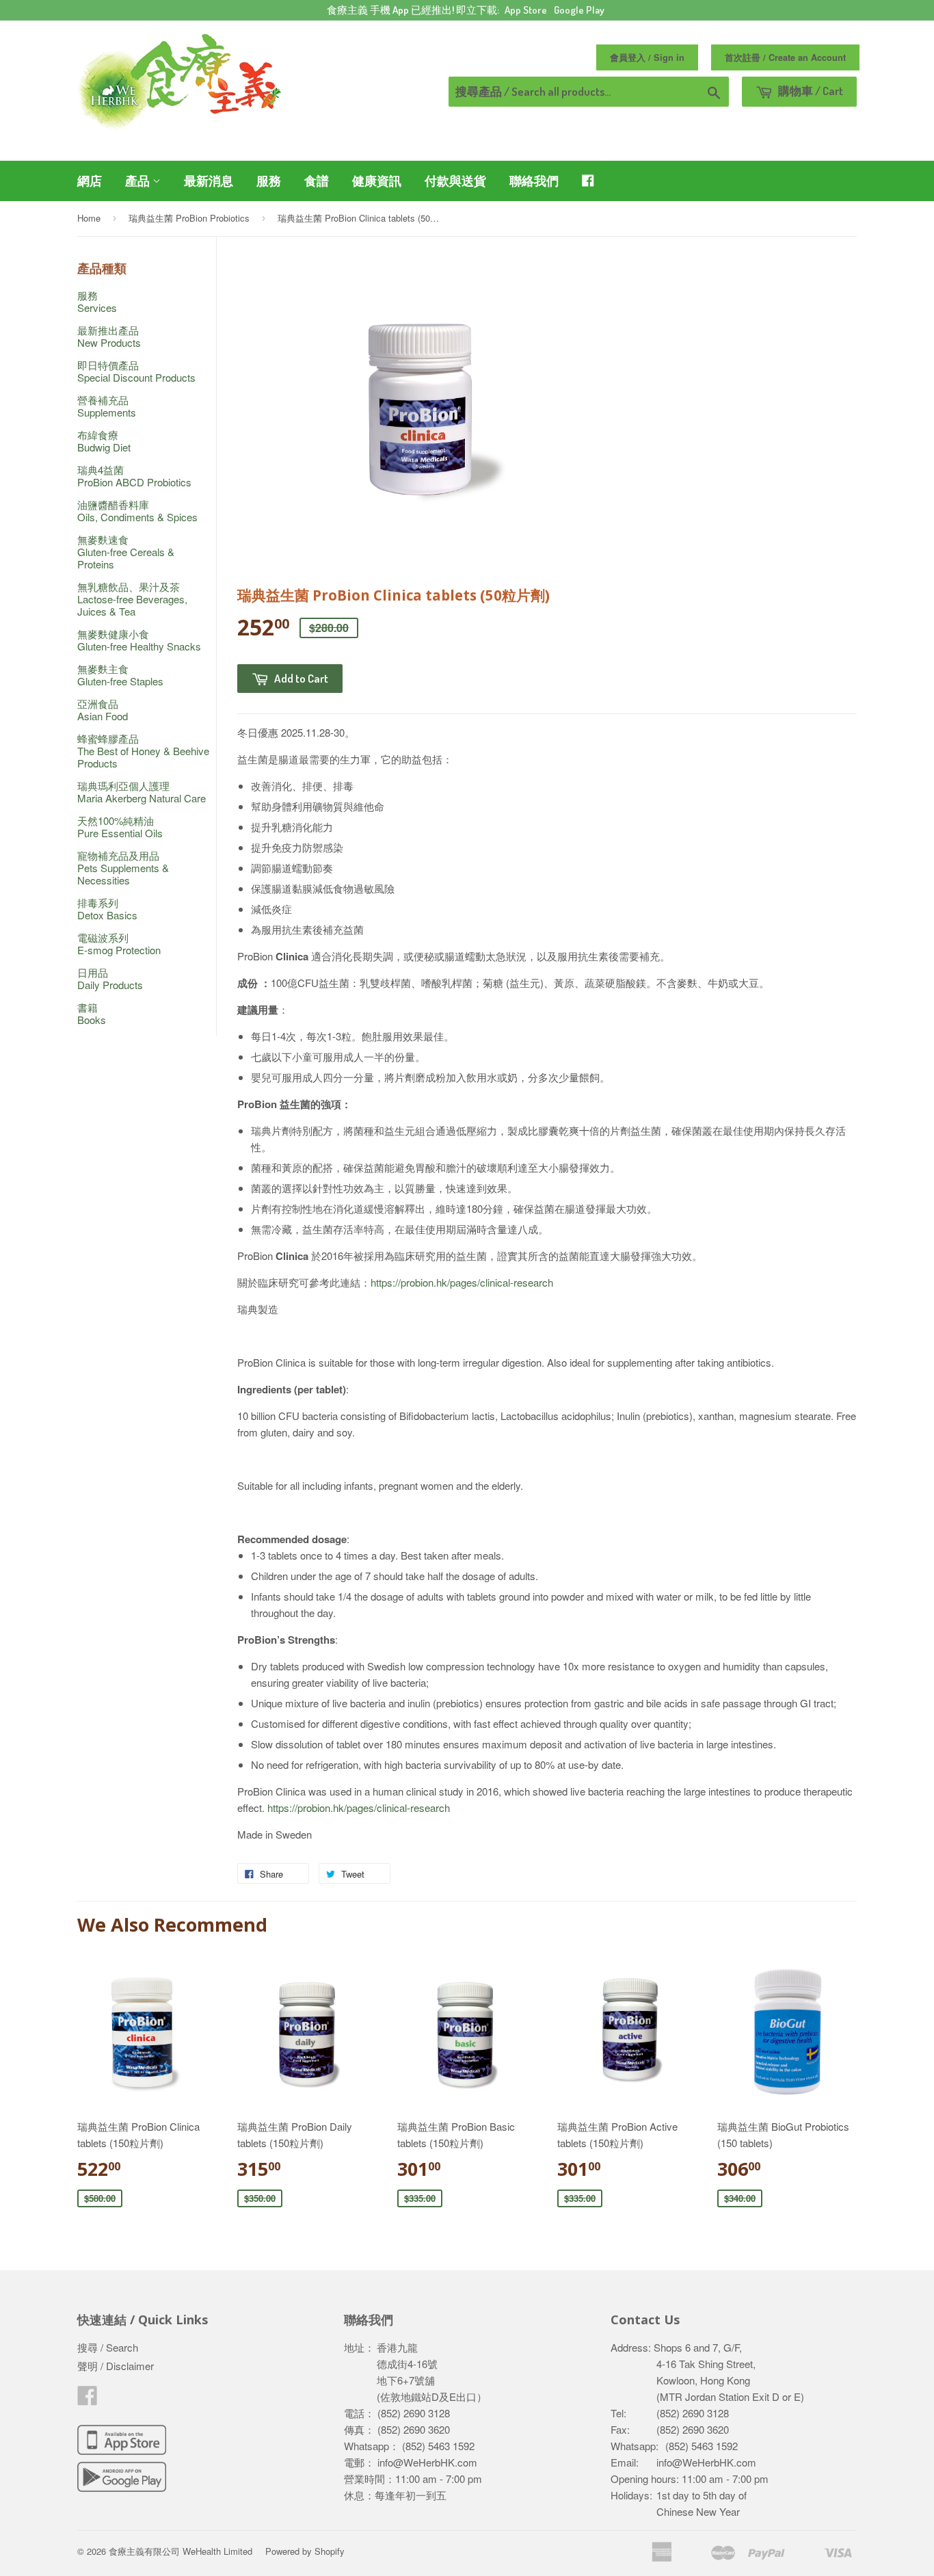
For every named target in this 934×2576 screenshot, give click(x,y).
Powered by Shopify (305, 2551)
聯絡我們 (534, 181)
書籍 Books (92, 1013)
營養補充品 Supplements (107, 406)
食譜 (317, 181)
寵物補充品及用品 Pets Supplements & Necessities (123, 868)
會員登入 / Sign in (647, 57)
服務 (269, 181)
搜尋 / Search (108, 2347)
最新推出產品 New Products (109, 336)
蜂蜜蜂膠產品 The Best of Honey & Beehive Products (143, 751)
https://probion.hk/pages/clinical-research (462, 1282)
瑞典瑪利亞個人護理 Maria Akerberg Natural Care (142, 792)
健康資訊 (377, 181)
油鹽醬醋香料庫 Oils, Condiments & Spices (137, 511)
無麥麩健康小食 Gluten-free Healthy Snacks (139, 640)
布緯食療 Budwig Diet (104, 441)
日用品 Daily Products (110, 978)
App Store (526, 10)
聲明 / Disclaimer (116, 2366)
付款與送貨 (455, 181)
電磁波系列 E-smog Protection (119, 944)
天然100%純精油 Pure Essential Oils (120, 827)
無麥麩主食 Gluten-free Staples (120, 675)
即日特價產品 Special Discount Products (136, 371)
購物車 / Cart (810, 91)
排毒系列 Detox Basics (107, 909)
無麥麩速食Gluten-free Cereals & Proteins (126, 552)
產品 (139, 181)
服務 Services (97, 301)
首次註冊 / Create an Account (785, 57)
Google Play (579, 10)
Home (89, 218)
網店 (90, 181)
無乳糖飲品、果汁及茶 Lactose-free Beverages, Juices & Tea (132, 599)
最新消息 (209, 181)
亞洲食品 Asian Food (103, 710)
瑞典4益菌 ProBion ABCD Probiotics (134, 476)
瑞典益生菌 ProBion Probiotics (189, 218)
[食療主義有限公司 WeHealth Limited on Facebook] (88, 2399)
